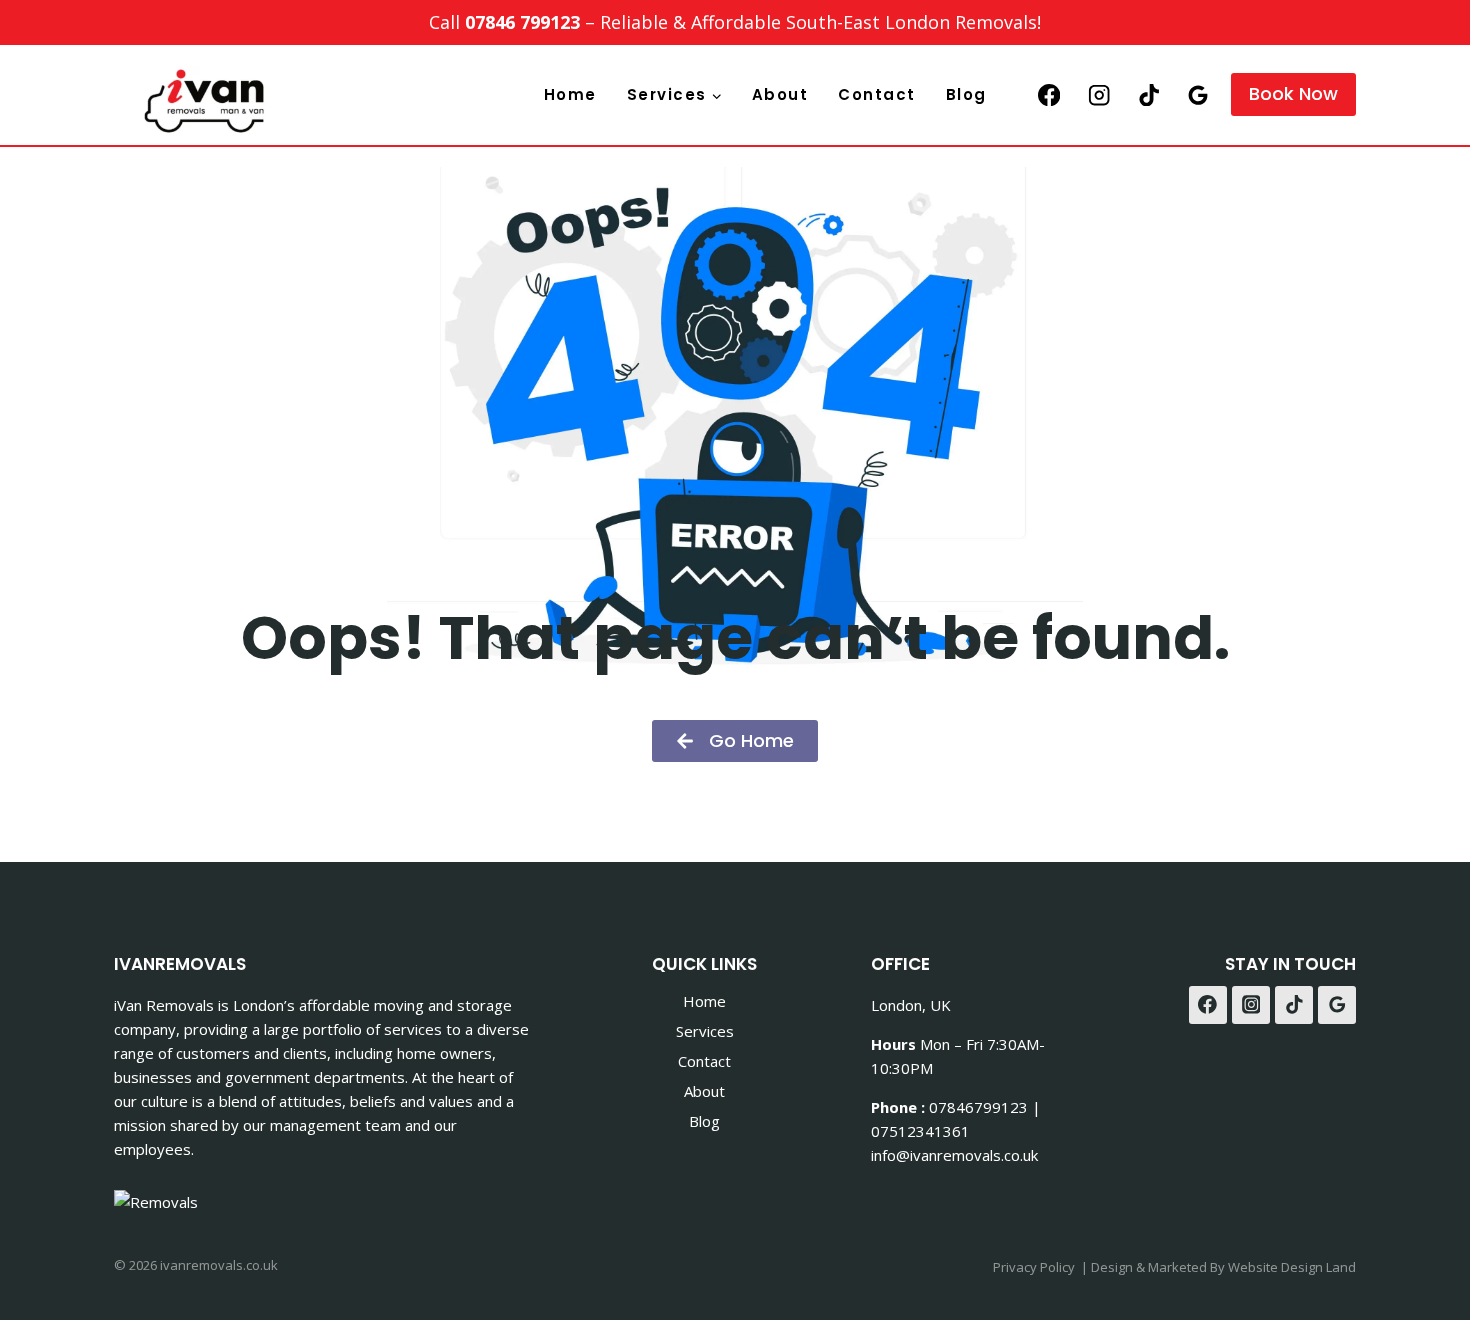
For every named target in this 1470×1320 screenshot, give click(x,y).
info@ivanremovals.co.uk (954, 1155)
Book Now (1293, 93)
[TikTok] (1148, 94)
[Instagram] (1099, 94)
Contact (877, 94)
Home (570, 94)
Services (705, 1031)
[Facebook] (1049, 94)
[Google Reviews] (1198, 94)
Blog (966, 94)
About (780, 94)
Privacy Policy (1034, 1267)
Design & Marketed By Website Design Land (1223, 1267)
